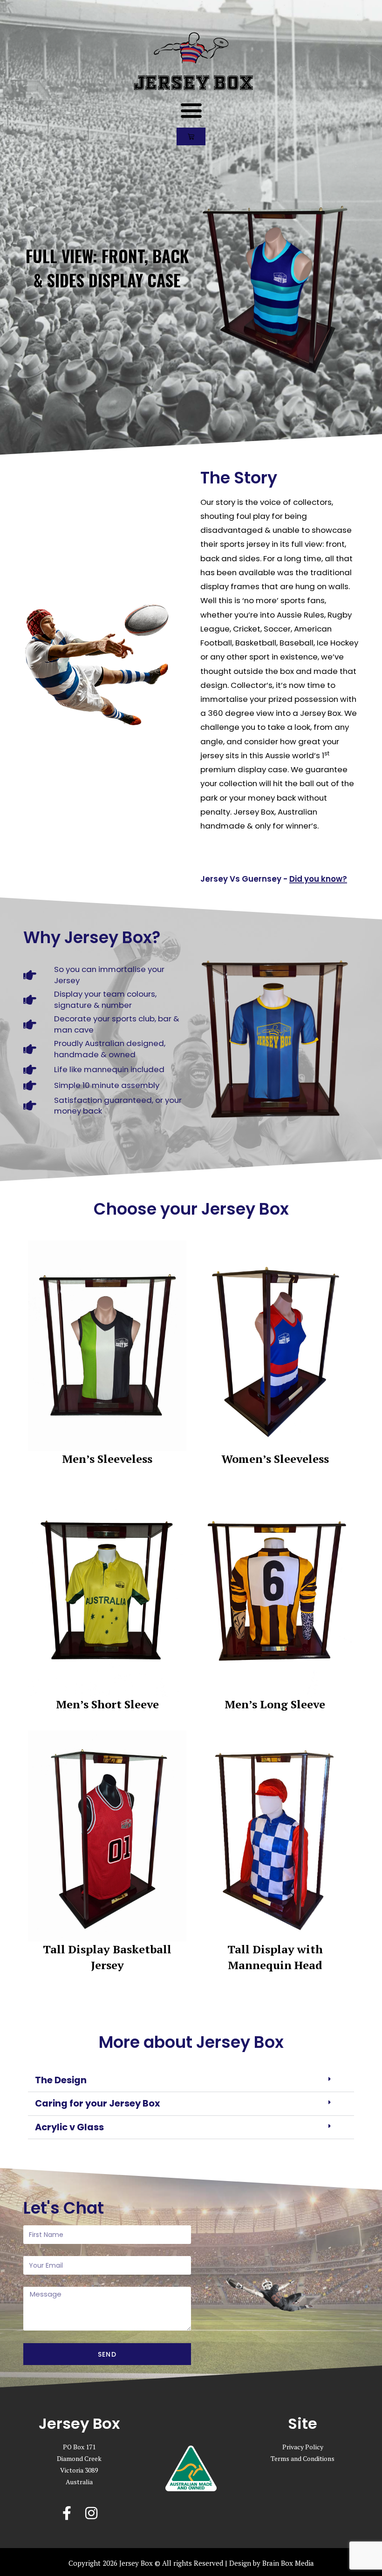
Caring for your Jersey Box (98, 2103)
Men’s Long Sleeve (275, 1704)
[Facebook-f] (67, 2513)
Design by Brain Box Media (272, 2563)
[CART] (191, 136)
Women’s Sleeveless (275, 1459)
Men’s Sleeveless (107, 1459)
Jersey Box (193, 83)
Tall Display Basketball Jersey (107, 1957)
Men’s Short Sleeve (107, 1704)
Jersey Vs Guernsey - (274, 879)
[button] (191, 110)
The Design (61, 2080)
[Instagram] (91, 2513)
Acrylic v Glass (69, 2127)
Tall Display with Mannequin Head (275, 1957)
